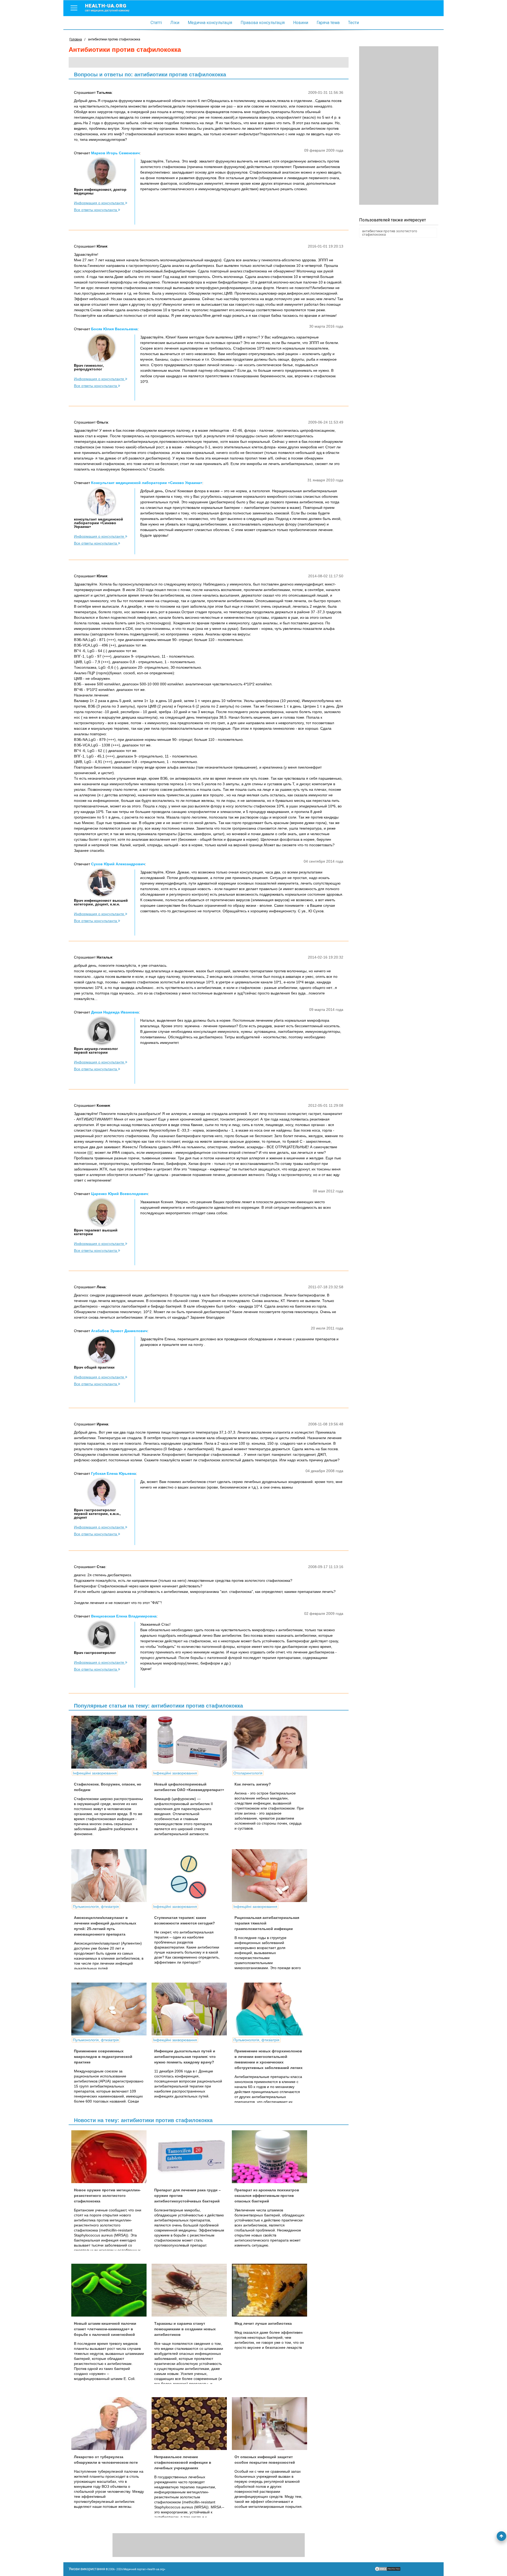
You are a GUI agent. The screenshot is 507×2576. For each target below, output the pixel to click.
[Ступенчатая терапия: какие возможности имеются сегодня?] (191, 1876)
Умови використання (87, 2569)
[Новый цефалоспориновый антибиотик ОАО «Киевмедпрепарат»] (191, 1742)
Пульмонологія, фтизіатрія (96, 1907)
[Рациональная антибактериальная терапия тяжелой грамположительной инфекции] (271, 1876)
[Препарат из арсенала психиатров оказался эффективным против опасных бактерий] (271, 2157)
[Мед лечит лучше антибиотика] (271, 2290)
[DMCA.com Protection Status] (388, 2570)
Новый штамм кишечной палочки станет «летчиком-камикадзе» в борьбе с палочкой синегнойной (105, 2329)
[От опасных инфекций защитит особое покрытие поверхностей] (271, 2424)
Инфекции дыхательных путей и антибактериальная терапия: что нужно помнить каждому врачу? (185, 2057)
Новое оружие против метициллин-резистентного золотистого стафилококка (107, 2196)
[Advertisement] (399, 125)
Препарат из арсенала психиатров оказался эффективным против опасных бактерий (267, 2196)
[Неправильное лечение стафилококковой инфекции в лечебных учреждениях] (191, 2424)
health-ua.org (107, 7)
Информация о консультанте (100, 203)
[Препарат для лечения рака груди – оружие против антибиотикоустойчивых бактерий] (191, 2157)
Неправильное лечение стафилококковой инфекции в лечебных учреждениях (183, 2462)
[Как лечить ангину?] (271, 1742)
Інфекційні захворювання (95, 1773)
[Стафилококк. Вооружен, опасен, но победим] (111, 1742)
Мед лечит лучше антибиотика (263, 2323)
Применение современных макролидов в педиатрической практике (103, 2057)
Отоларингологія (248, 1773)
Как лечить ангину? (253, 1784)
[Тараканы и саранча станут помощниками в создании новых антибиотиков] (191, 2290)
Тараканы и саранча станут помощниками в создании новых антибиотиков (185, 2329)
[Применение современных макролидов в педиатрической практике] (111, 2009)
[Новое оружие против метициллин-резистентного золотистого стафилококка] (111, 2157)
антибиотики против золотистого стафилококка (390, 233)
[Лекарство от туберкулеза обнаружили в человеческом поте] (111, 2424)
